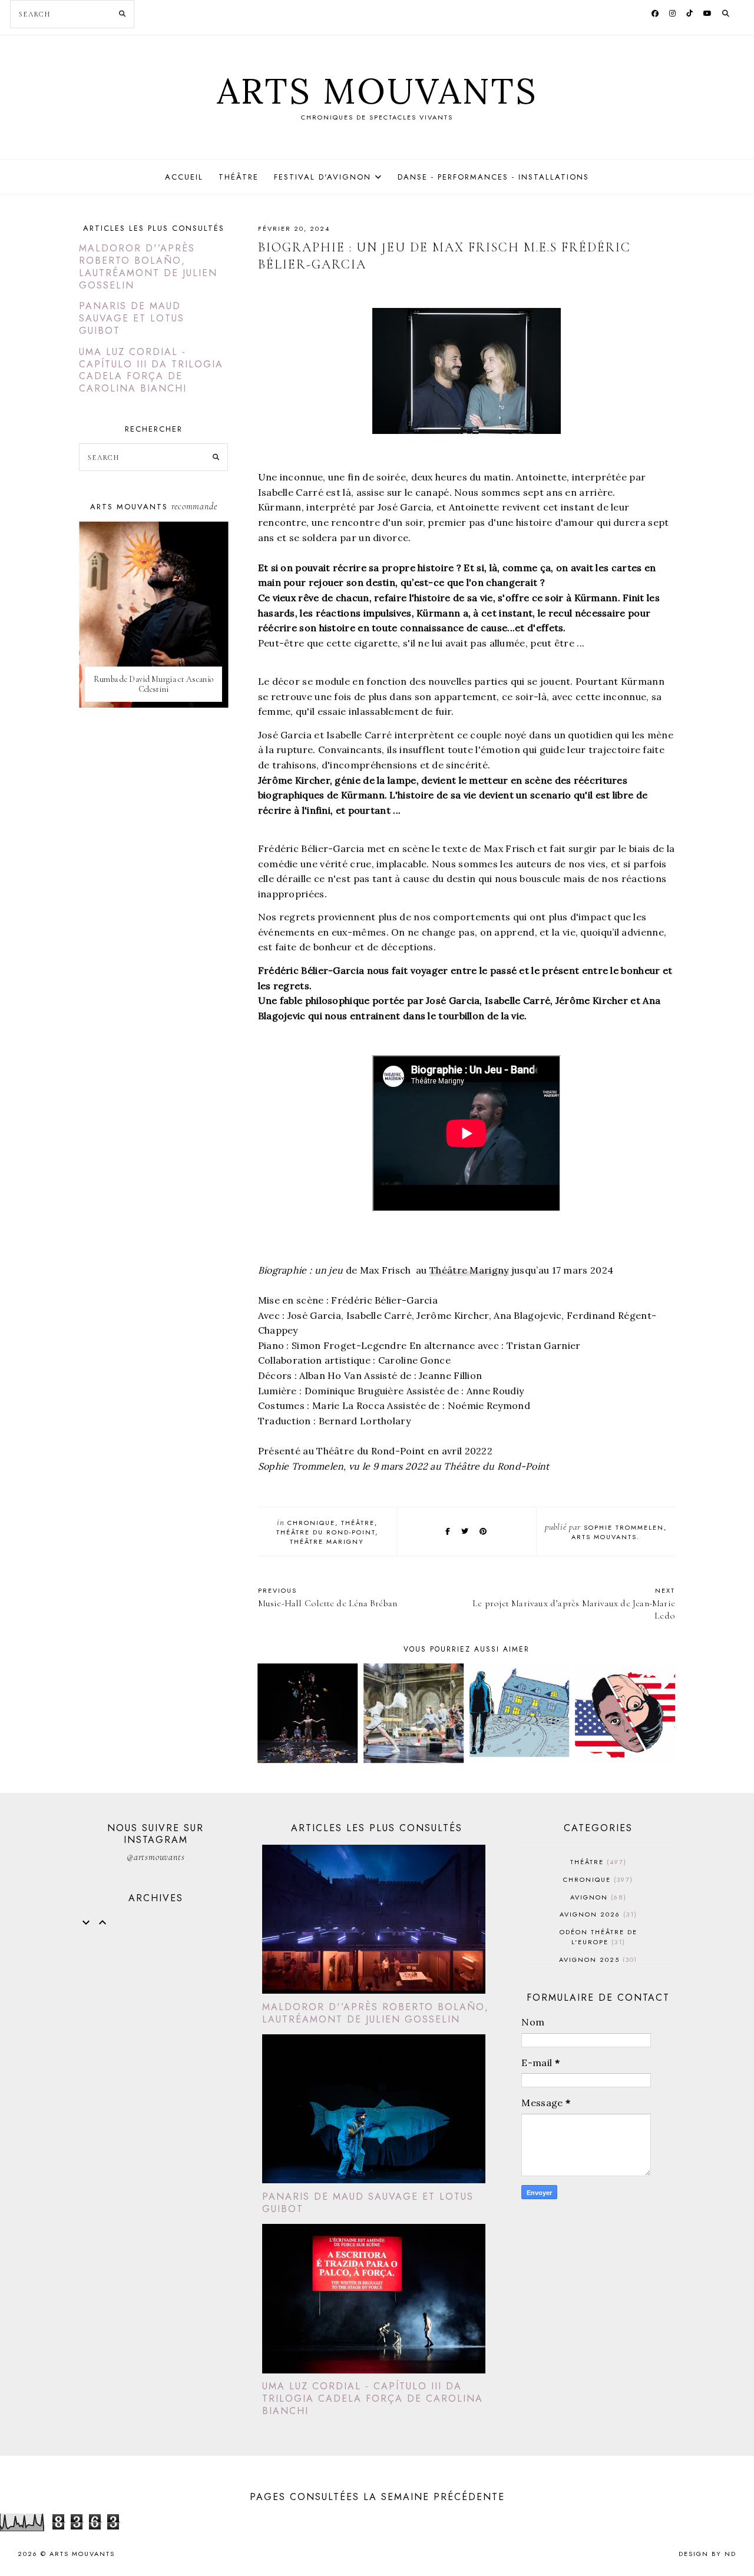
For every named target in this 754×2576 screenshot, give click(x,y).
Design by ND (707, 2554)
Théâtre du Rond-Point (326, 1532)
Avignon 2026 (597, 1914)
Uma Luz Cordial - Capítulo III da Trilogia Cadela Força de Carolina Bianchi (151, 370)
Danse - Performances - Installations (493, 177)
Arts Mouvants (377, 91)
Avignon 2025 (597, 1960)
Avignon (597, 1897)
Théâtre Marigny (469, 1270)
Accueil (184, 177)
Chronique (311, 1523)
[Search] (122, 14)
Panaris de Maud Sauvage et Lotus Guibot (132, 318)
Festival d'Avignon (323, 177)
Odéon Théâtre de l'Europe (598, 1937)
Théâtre (239, 177)
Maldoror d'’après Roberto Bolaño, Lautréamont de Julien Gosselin (148, 266)
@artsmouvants (156, 1857)
